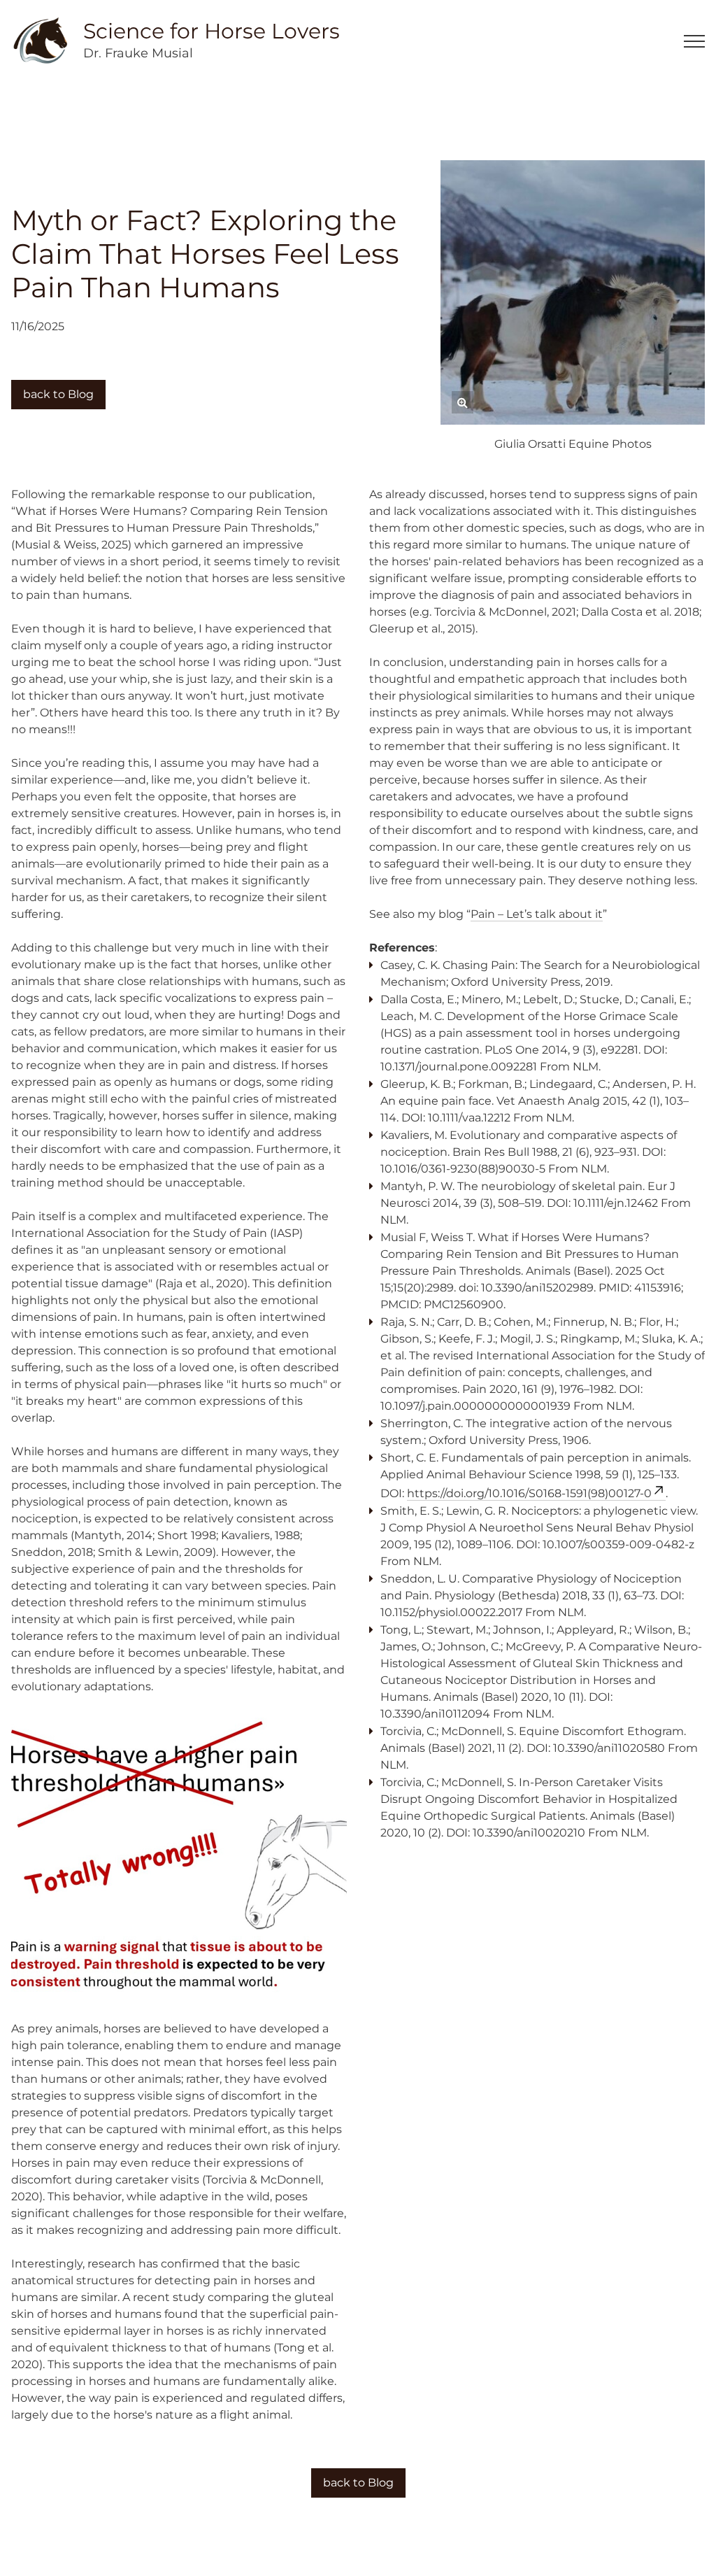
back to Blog (58, 394)
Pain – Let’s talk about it (537, 914)
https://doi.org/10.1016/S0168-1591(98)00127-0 (529, 1493)
